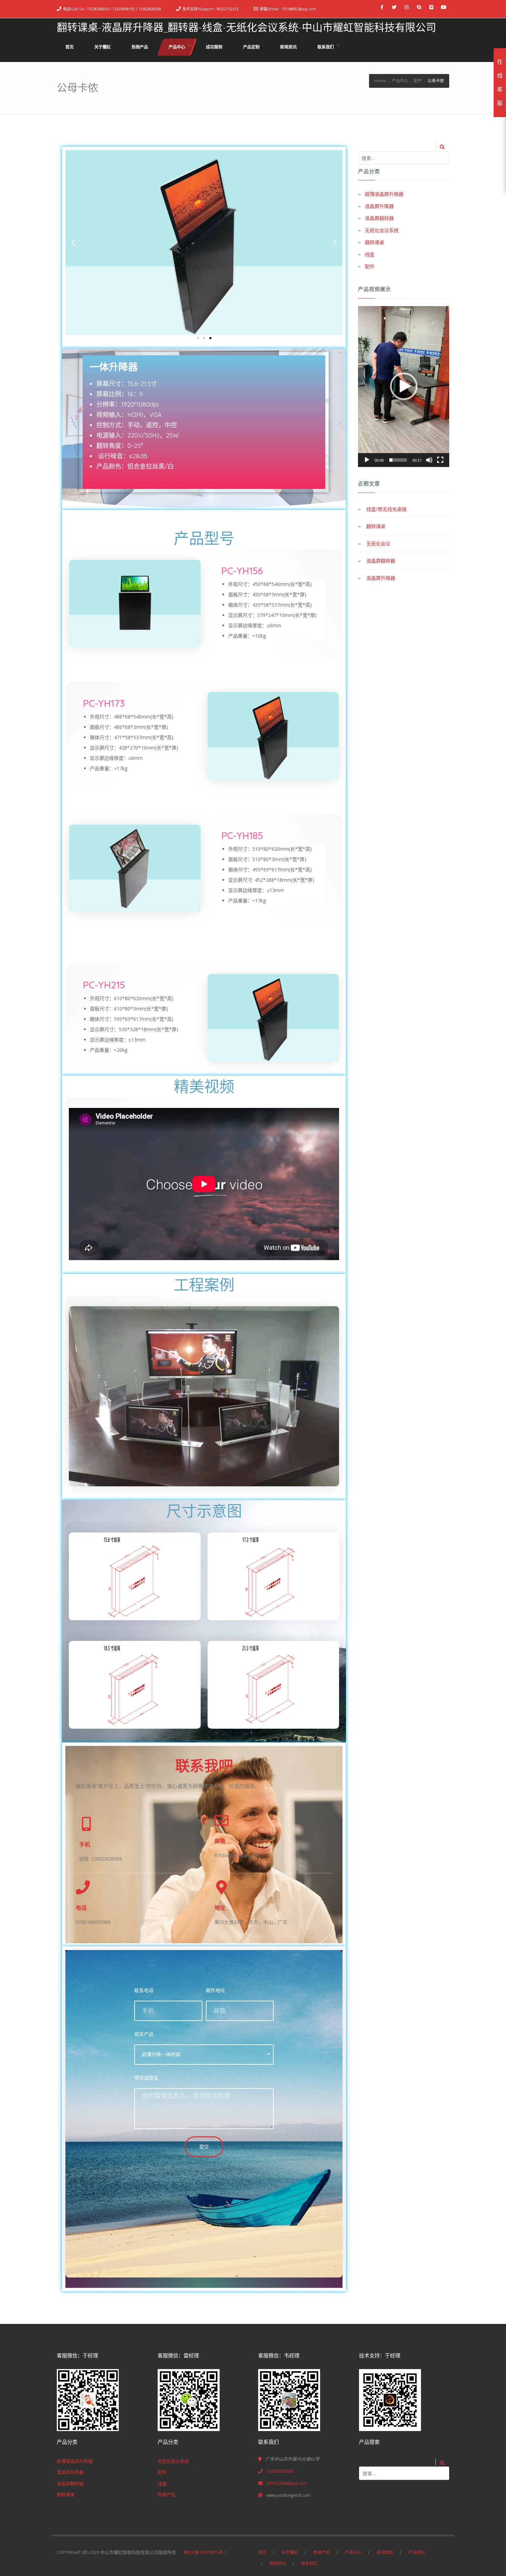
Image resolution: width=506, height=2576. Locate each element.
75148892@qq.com (299, 9)
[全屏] (440, 460)
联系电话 (144, 1990)
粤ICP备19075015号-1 (207, 2552)
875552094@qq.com (287, 2483)
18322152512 (227, 9)
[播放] (367, 460)
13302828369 (280, 2471)
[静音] (429, 460)
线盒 (370, 254)
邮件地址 (215, 1990)
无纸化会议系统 (382, 230)
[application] (404, 387)
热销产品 (167, 2494)
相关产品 (144, 2034)
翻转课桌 (375, 242)
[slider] (398, 460)
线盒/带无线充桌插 (386, 509)
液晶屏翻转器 (379, 218)
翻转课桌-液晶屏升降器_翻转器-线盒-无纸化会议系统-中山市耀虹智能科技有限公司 (246, 27)
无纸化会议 (378, 543)
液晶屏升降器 (379, 206)
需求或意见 (146, 2078)
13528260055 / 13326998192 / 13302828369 (124, 9)
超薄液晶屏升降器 (384, 194)
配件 (370, 266)
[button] (198, 338)
